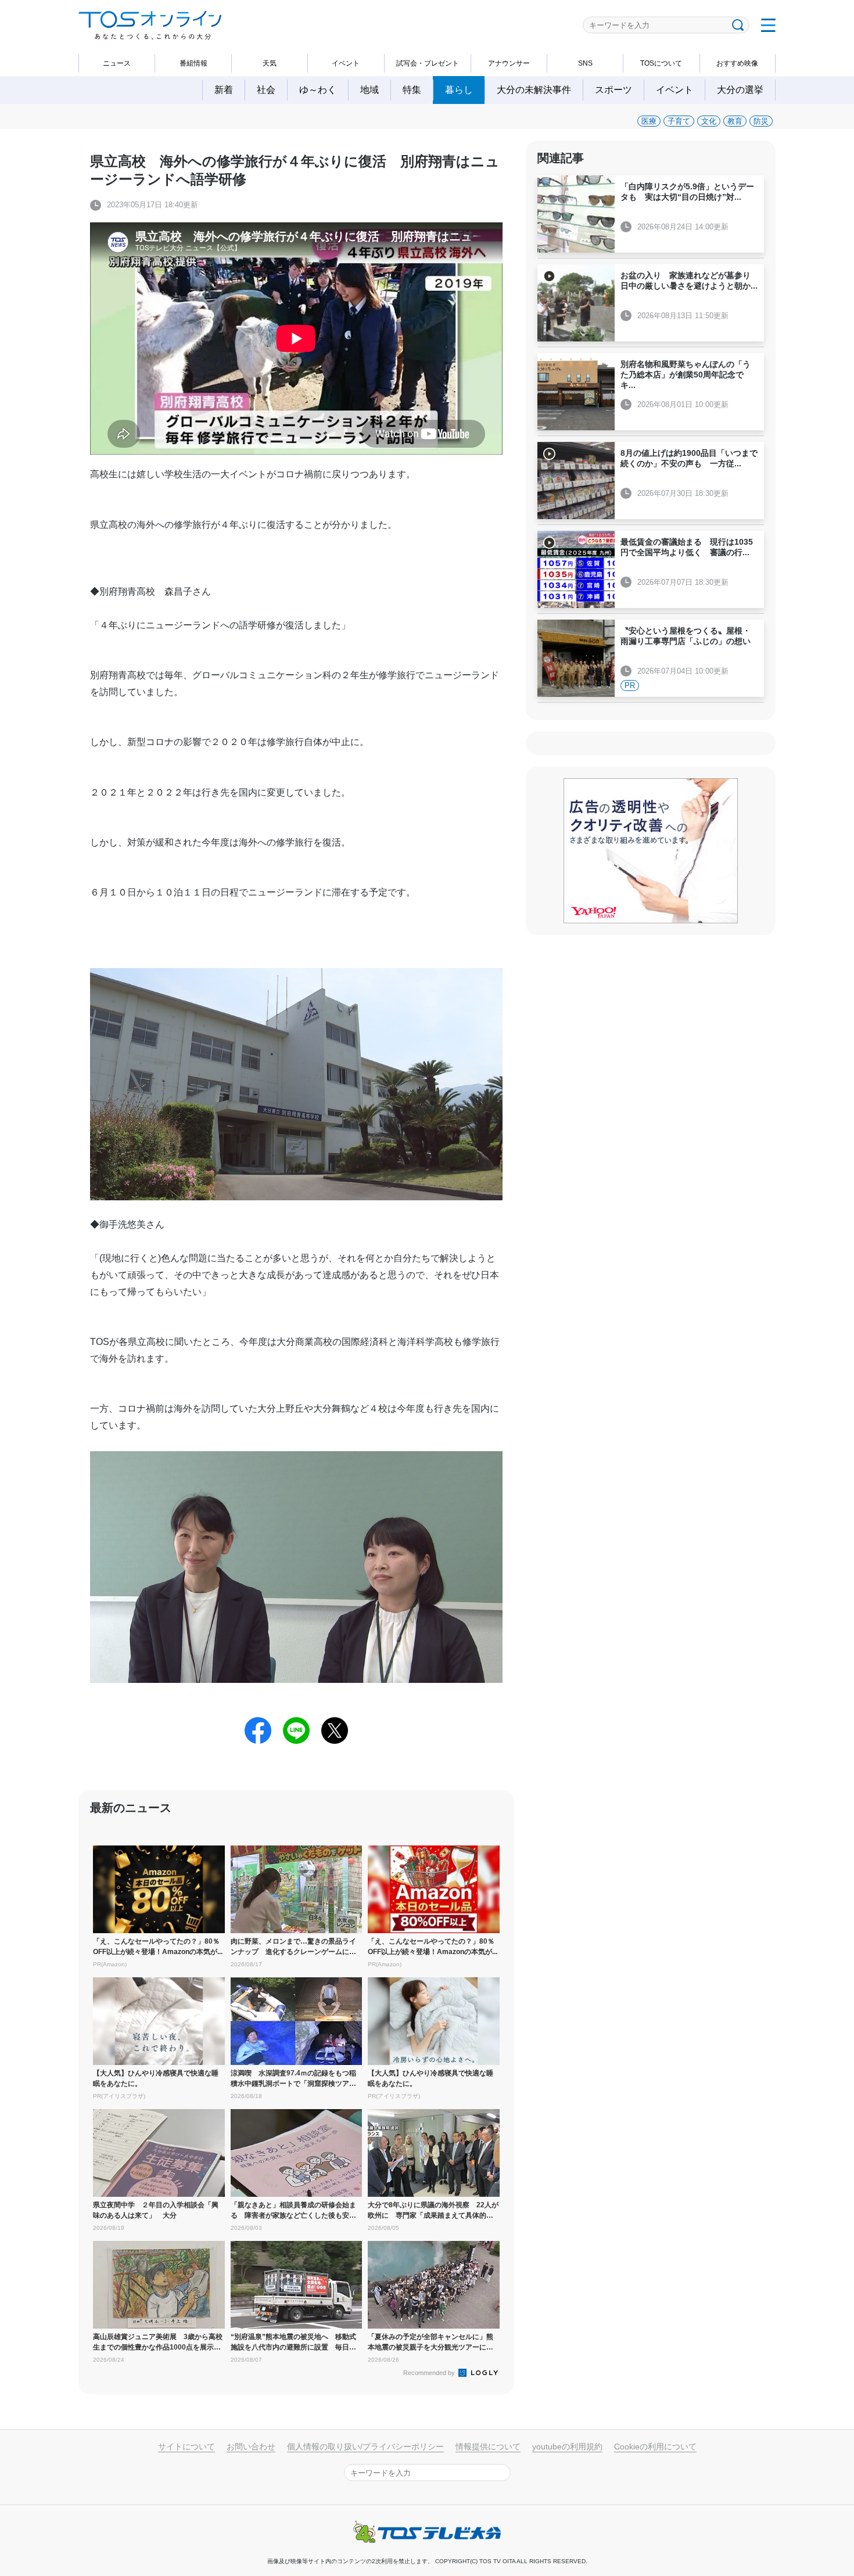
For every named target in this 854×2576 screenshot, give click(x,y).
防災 (761, 121)
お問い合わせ (251, 2447)
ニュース (117, 63)
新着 (224, 90)
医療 (649, 121)
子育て (679, 121)
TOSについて (661, 63)
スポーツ (613, 90)
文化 (709, 121)
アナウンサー (509, 63)
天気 (270, 63)
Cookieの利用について (655, 2447)
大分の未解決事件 (534, 90)
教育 (735, 121)
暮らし (459, 90)
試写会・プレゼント (428, 63)
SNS (585, 63)
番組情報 (193, 63)
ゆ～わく (318, 90)
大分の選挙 (740, 90)
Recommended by (430, 2373)
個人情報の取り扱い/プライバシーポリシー (365, 2447)
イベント (346, 63)
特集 (412, 90)
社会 (266, 90)
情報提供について (488, 2447)
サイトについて (186, 2447)
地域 (369, 90)
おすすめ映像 (737, 63)
